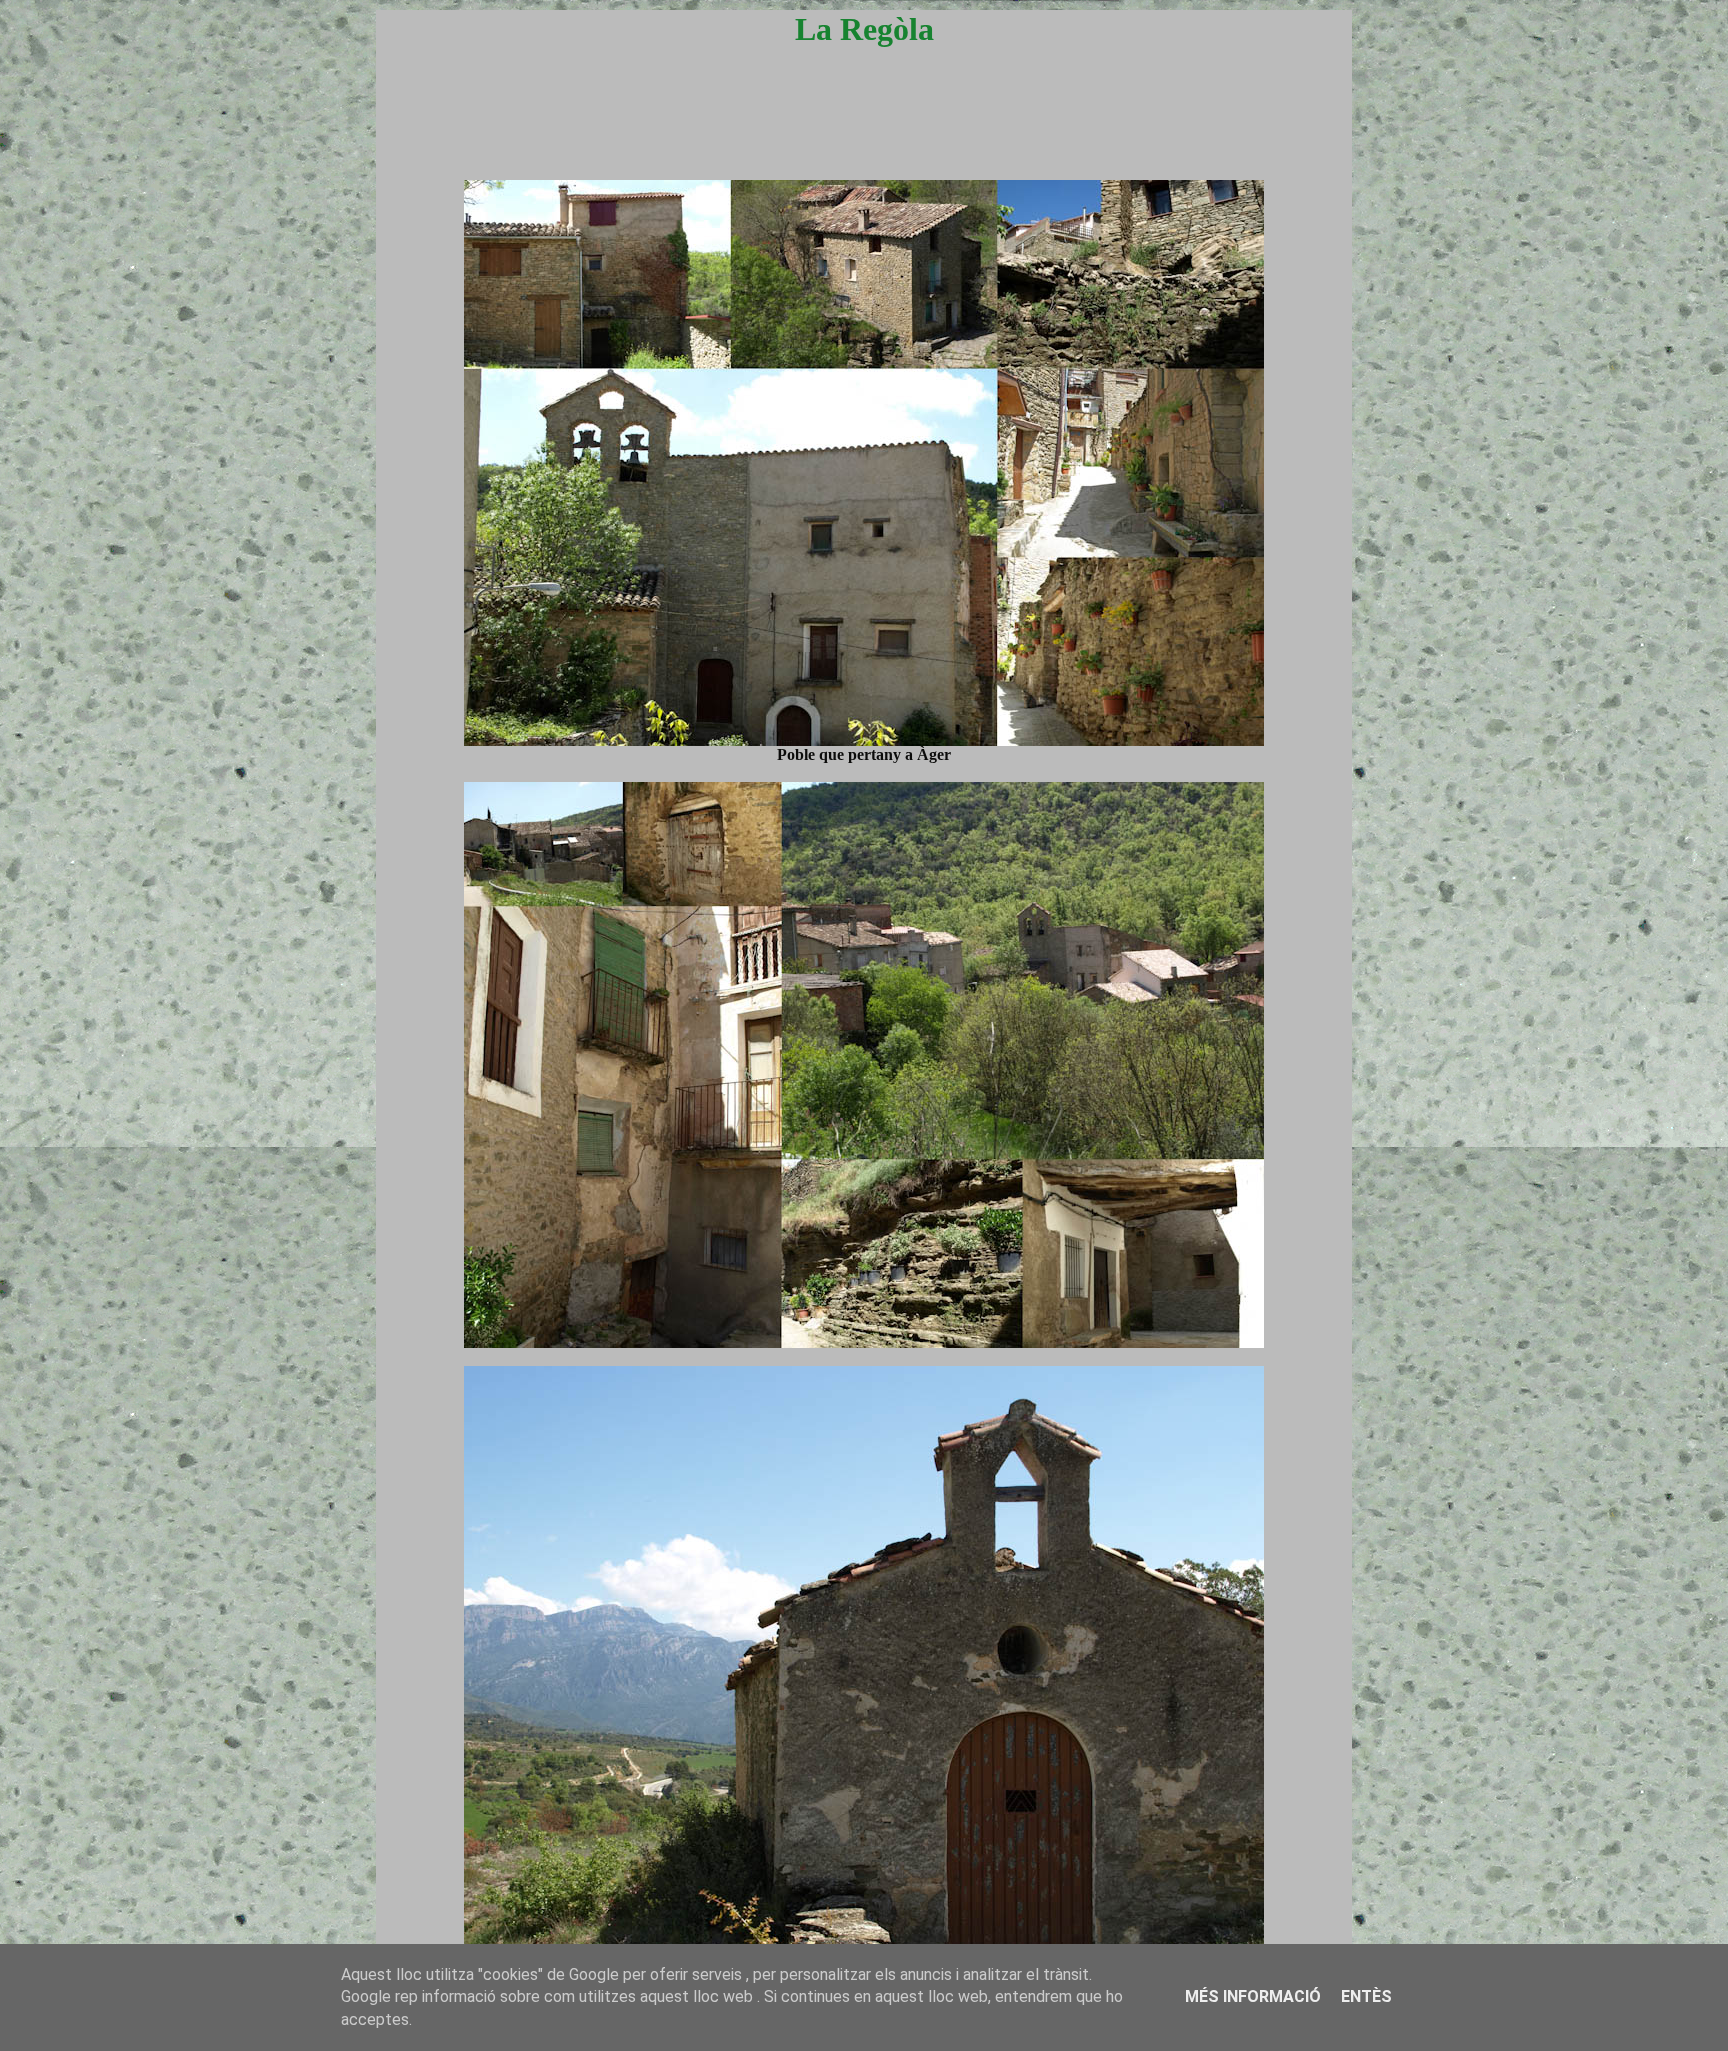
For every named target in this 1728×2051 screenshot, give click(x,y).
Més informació (1253, 1996)
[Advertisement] (864, 132)
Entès (1366, 1996)
